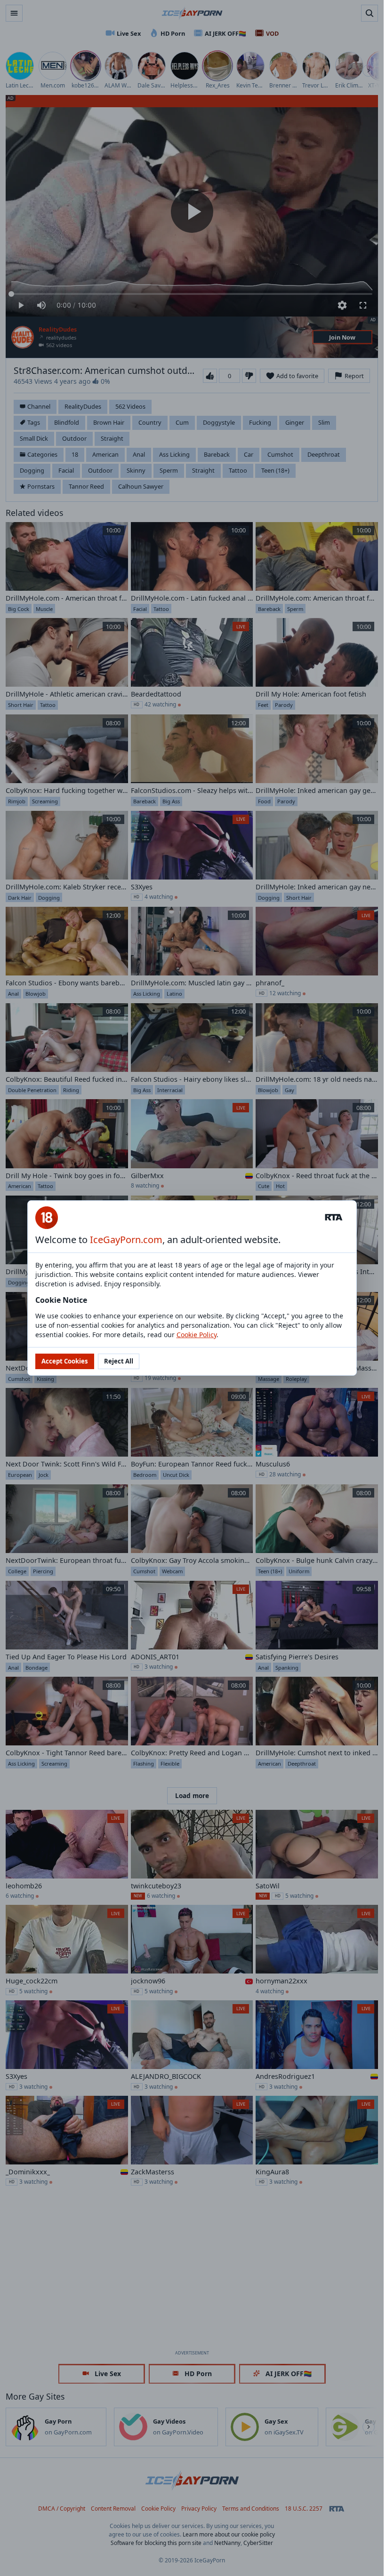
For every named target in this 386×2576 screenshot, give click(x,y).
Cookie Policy (197, 1335)
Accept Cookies (65, 1361)
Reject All (119, 1361)
